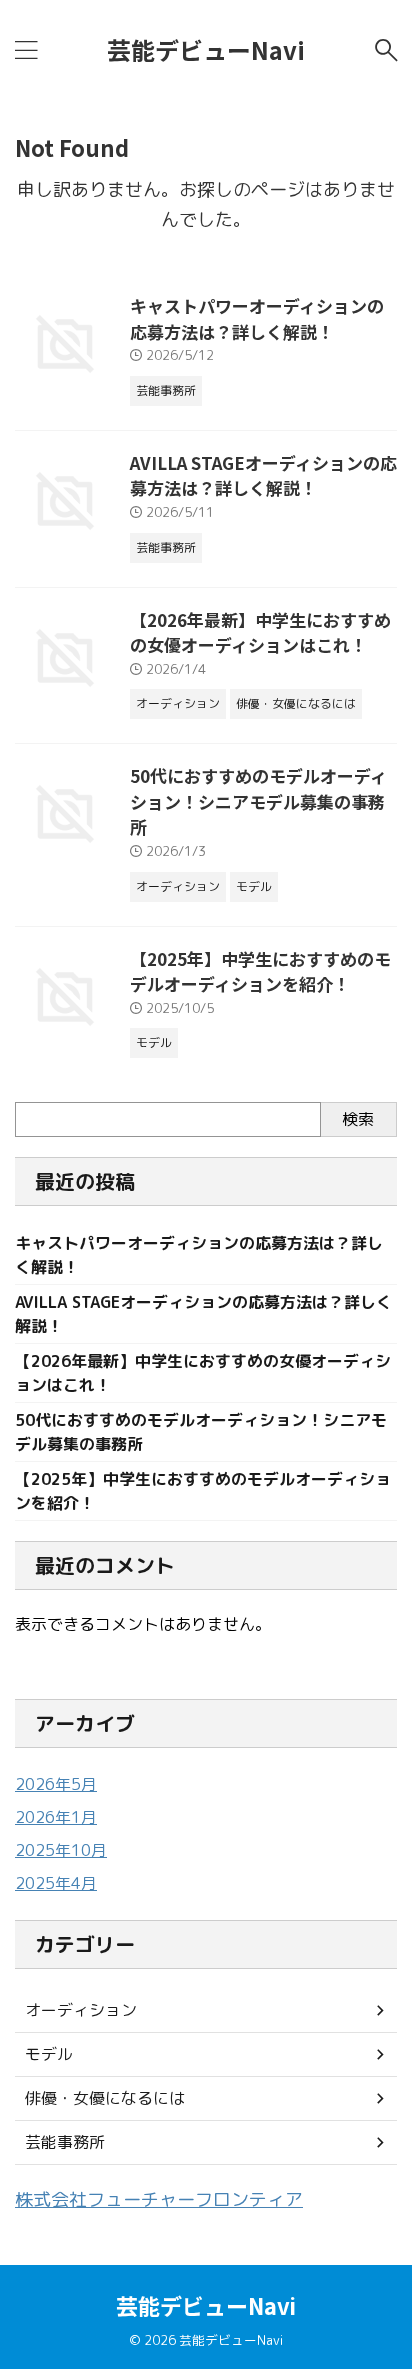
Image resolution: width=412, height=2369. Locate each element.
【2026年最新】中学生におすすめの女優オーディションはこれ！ (260, 632)
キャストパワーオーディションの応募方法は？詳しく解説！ (257, 318)
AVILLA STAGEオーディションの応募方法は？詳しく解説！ (263, 475)
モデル (49, 2054)
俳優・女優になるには (105, 2098)
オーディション (81, 2010)
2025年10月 (61, 1850)
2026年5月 (56, 1784)
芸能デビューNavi (206, 49)
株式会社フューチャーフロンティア (159, 2199)
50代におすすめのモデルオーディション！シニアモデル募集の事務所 (258, 801)
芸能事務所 (65, 2142)
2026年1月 (56, 1817)
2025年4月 (56, 1883)
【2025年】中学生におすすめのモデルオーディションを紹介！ (260, 971)
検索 (358, 1119)
